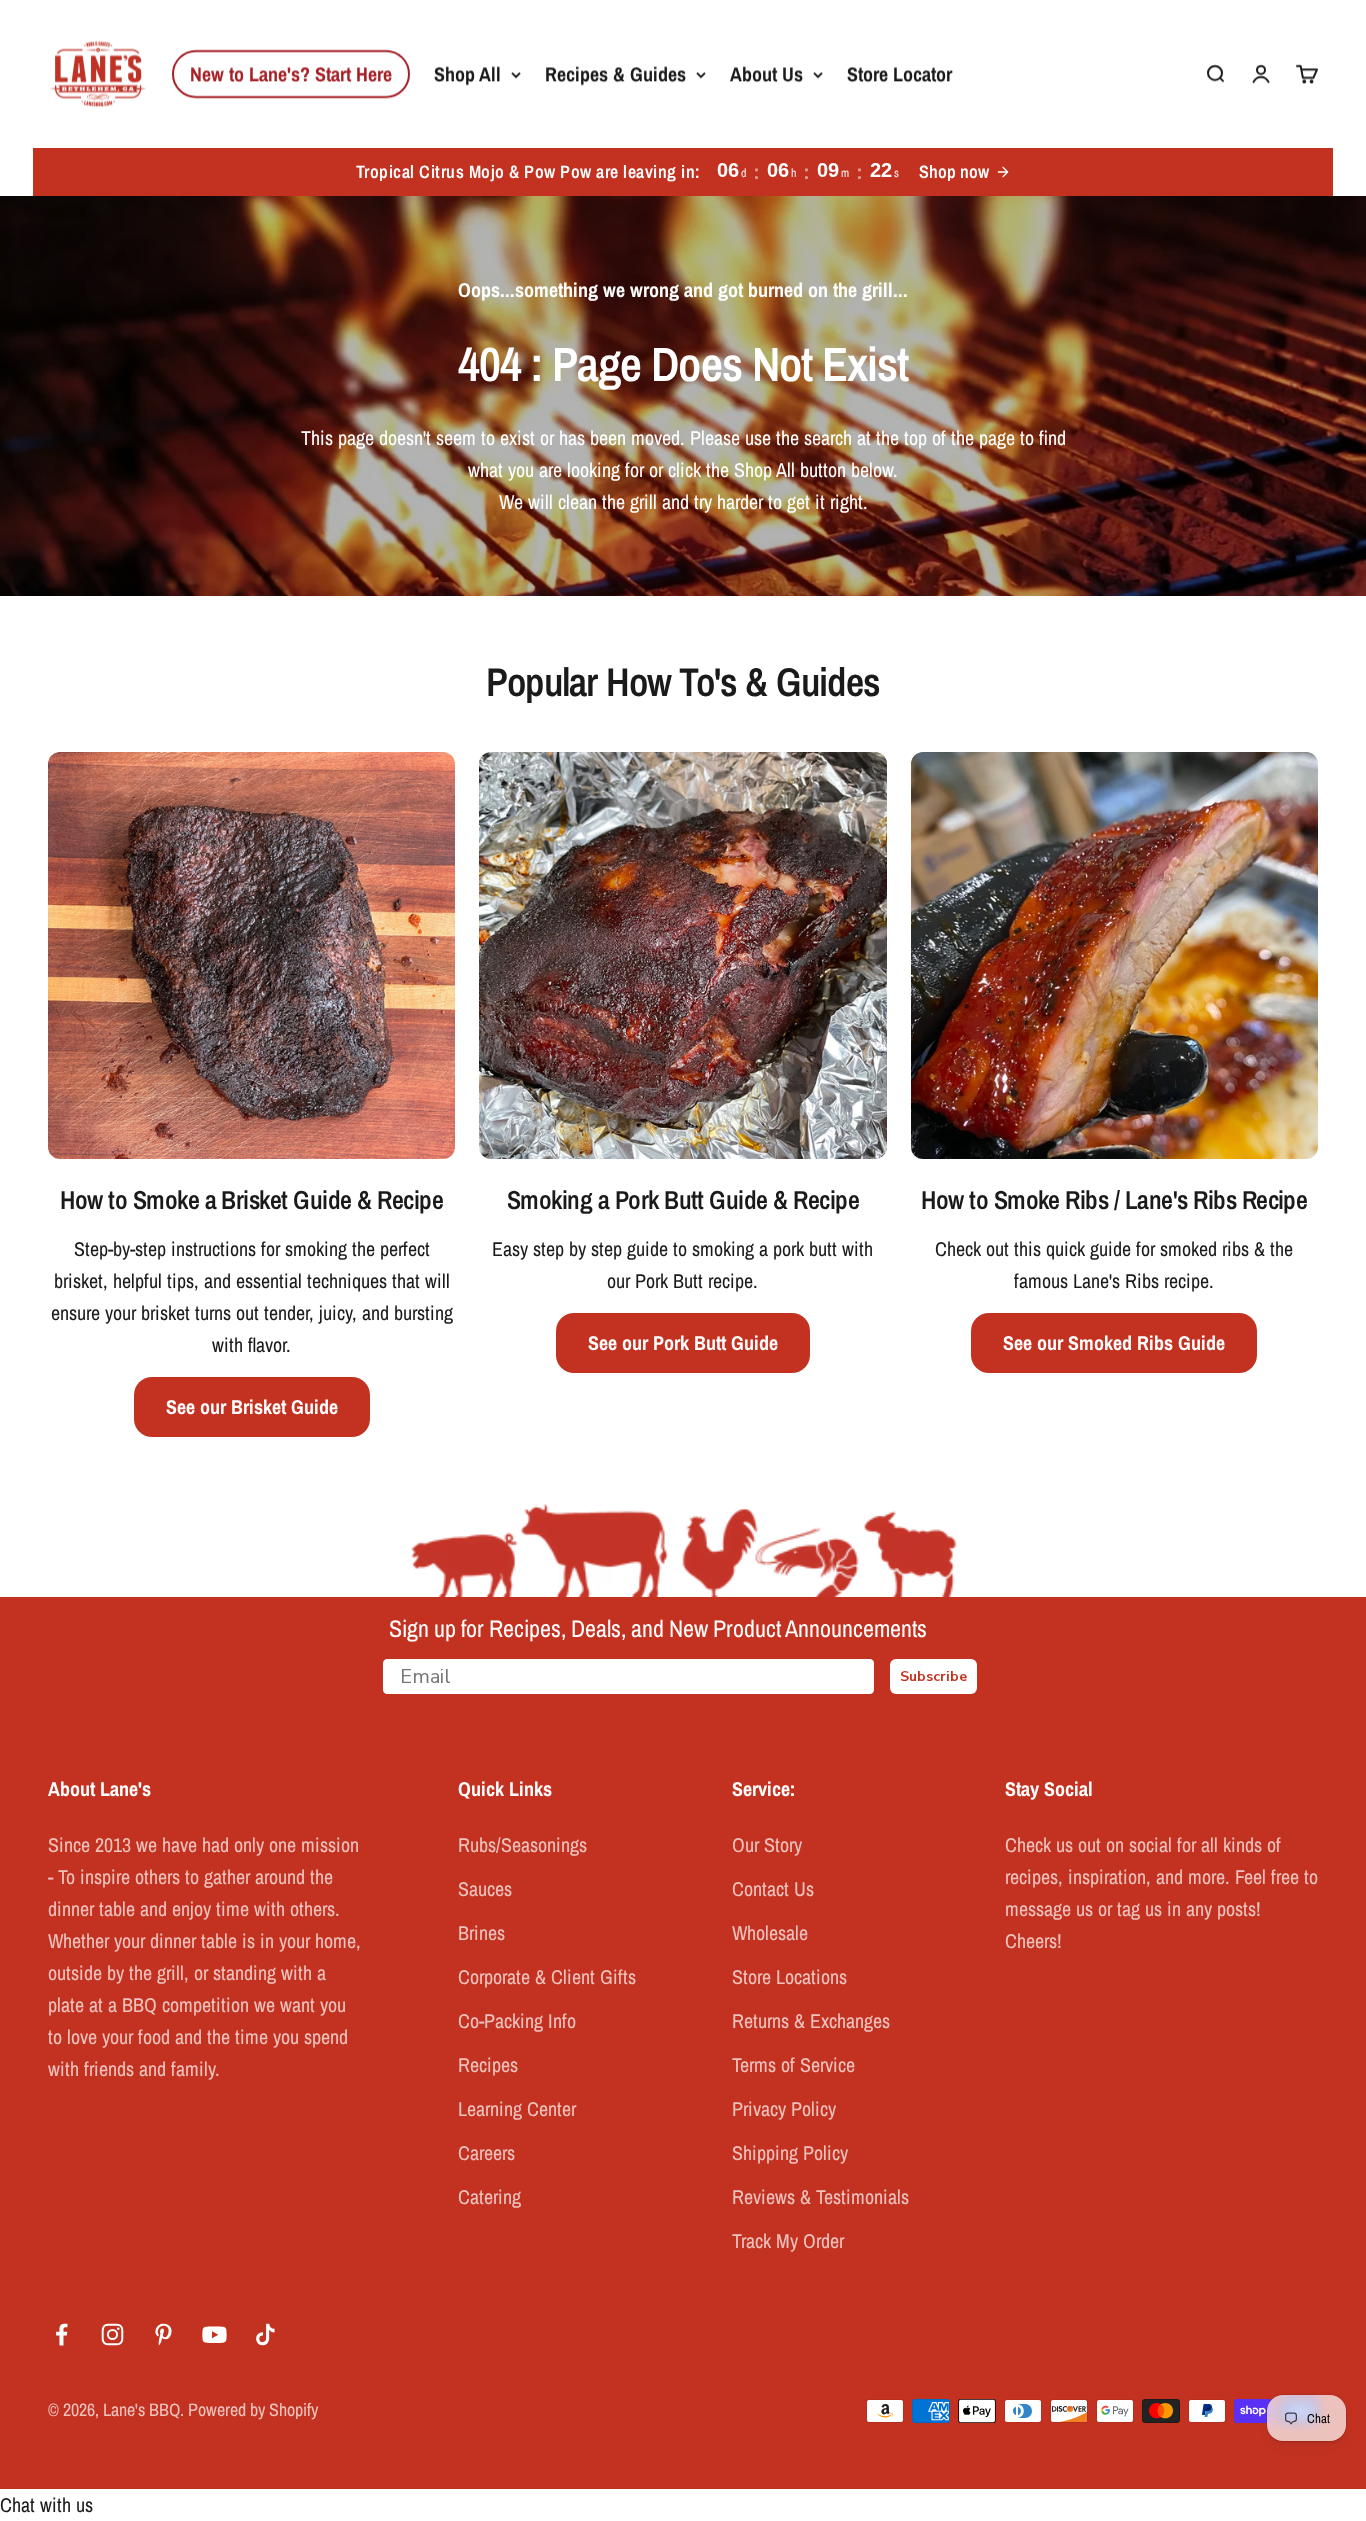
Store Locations (789, 1976)
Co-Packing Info (517, 2020)
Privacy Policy (784, 2108)
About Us (766, 73)
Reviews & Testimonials (820, 2196)
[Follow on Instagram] (112, 2334)
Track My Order (788, 2240)
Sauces (485, 1888)
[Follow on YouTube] (214, 2334)
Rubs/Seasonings (522, 1844)
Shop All (467, 73)
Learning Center (517, 2108)
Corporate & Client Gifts (547, 1976)
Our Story (767, 1844)
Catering (489, 2196)
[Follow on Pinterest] (163, 2334)
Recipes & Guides (615, 73)
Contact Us (773, 1888)
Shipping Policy (790, 2152)
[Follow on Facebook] (61, 2334)
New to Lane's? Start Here (291, 73)
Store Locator (899, 73)
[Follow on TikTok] (265, 2334)
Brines (481, 1932)
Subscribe (933, 1676)
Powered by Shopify (253, 2409)
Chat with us (46, 2504)
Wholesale (770, 1932)
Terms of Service (793, 2064)
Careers (486, 2152)
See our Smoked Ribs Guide (1114, 1342)
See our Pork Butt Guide (683, 1342)
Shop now (954, 171)
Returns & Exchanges (811, 2020)
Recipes (488, 2064)
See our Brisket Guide (252, 1406)
